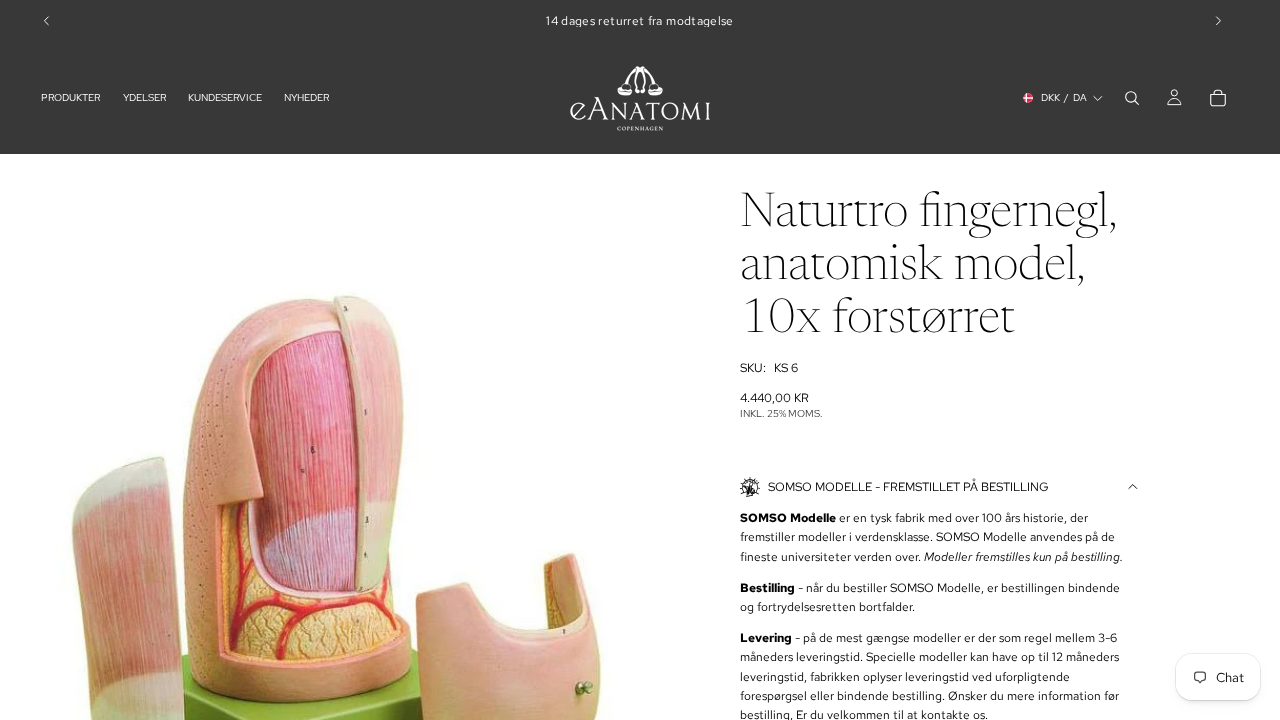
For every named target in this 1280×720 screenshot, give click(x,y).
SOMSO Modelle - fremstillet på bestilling (908, 487)
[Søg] (1132, 98)
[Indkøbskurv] (1218, 98)
